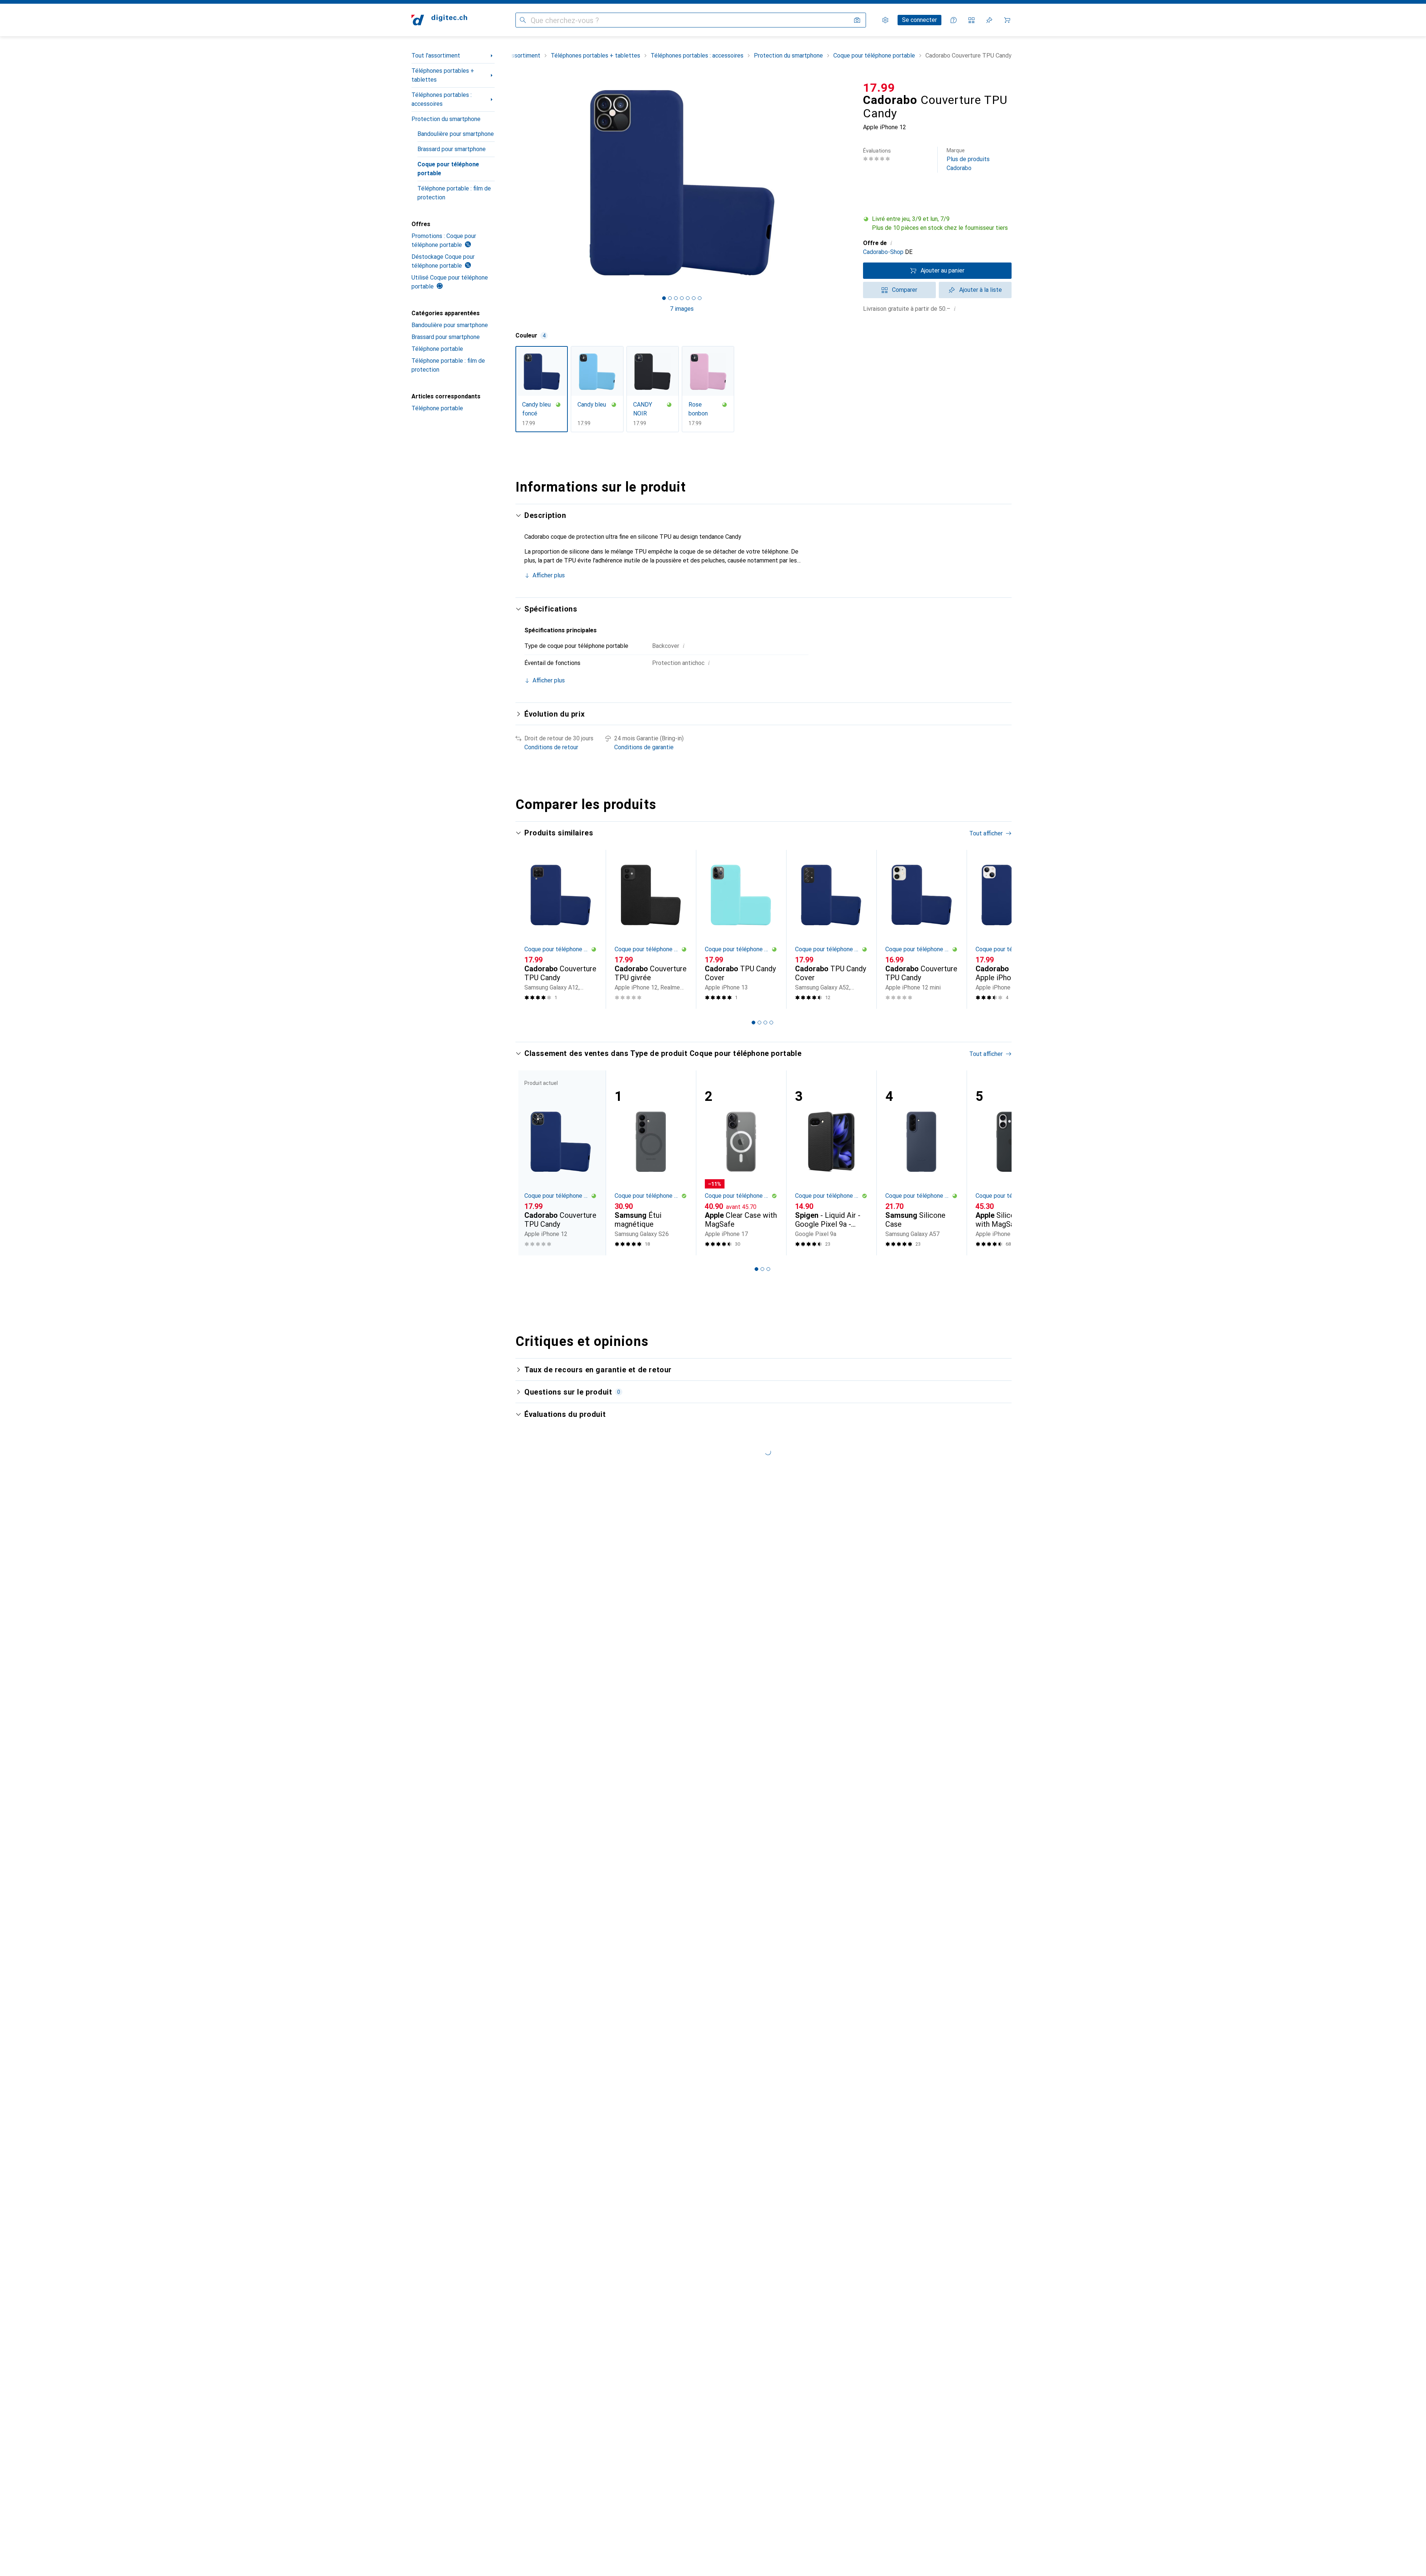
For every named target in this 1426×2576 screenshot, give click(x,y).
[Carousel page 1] (664, 298)
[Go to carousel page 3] (765, 1023)
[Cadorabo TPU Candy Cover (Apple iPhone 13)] (741, 929)
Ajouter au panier (942, 270)
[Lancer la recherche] (523, 20)
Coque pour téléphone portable (448, 169)
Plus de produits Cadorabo (968, 159)
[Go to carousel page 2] (759, 1023)
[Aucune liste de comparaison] (971, 20)
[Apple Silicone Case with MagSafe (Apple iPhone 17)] (1012, 1163)
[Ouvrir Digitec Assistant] (954, 20)
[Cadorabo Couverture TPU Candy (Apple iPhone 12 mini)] (922, 929)
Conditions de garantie (644, 747)
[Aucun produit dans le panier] (1007, 20)
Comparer (905, 290)
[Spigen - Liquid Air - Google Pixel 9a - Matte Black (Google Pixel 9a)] (831, 1163)
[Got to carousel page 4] (682, 298)
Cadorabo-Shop (883, 252)
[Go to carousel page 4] (771, 1023)
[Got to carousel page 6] (694, 298)
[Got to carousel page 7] (700, 298)
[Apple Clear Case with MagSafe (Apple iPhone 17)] (741, 1163)
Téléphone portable (437, 349)
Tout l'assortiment (436, 56)
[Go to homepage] (439, 20)
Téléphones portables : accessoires (442, 99)
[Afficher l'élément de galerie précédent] (514, 183)
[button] (937, 224)
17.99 (879, 88)
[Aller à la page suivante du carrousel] (998, 929)
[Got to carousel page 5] (688, 298)
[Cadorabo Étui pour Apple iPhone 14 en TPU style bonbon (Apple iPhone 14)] (1012, 929)
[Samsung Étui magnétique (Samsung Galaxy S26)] (651, 1163)
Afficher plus (549, 575)
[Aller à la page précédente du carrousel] (529, 929)
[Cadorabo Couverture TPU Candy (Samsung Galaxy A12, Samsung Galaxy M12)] (561, 929)
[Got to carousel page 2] (670, 298)
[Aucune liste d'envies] (989, 20)
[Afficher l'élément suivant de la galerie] (850, 183)
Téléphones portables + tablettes (443, 75)
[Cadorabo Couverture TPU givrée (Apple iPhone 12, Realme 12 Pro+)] (651, 929)
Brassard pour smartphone (452, 149)
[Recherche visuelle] (857, 20)
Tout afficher (986, 833)
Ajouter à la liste (981, 290)
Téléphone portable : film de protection (454, 193)
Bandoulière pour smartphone (456, 134)
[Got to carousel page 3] (676, 298)
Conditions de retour (551, 747)
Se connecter (919, 20)
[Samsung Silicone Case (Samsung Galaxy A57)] (922, 1163)
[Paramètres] (885, 20)
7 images (682, 309)
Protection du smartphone (446, 119)
